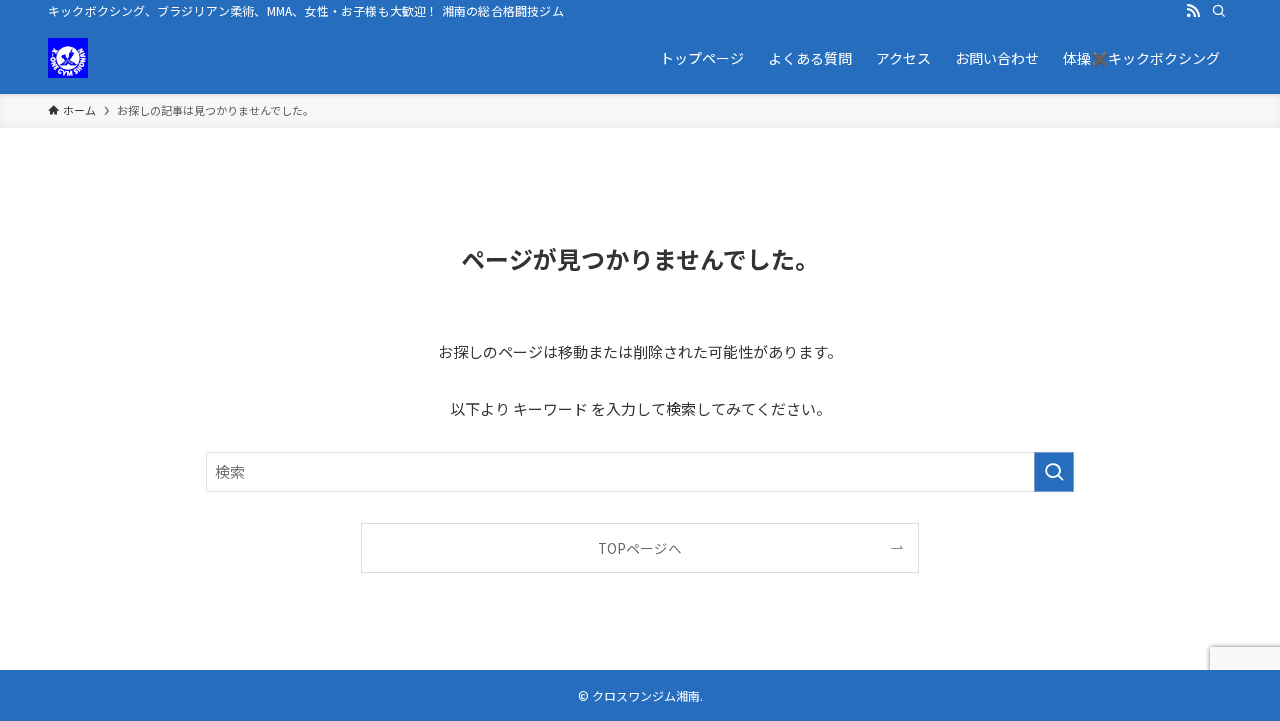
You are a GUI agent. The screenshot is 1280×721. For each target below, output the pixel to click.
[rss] (1193, 11)
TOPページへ (640, 548)
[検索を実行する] (1054, 472)
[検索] (1219, 11)
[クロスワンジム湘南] (68, 58)
